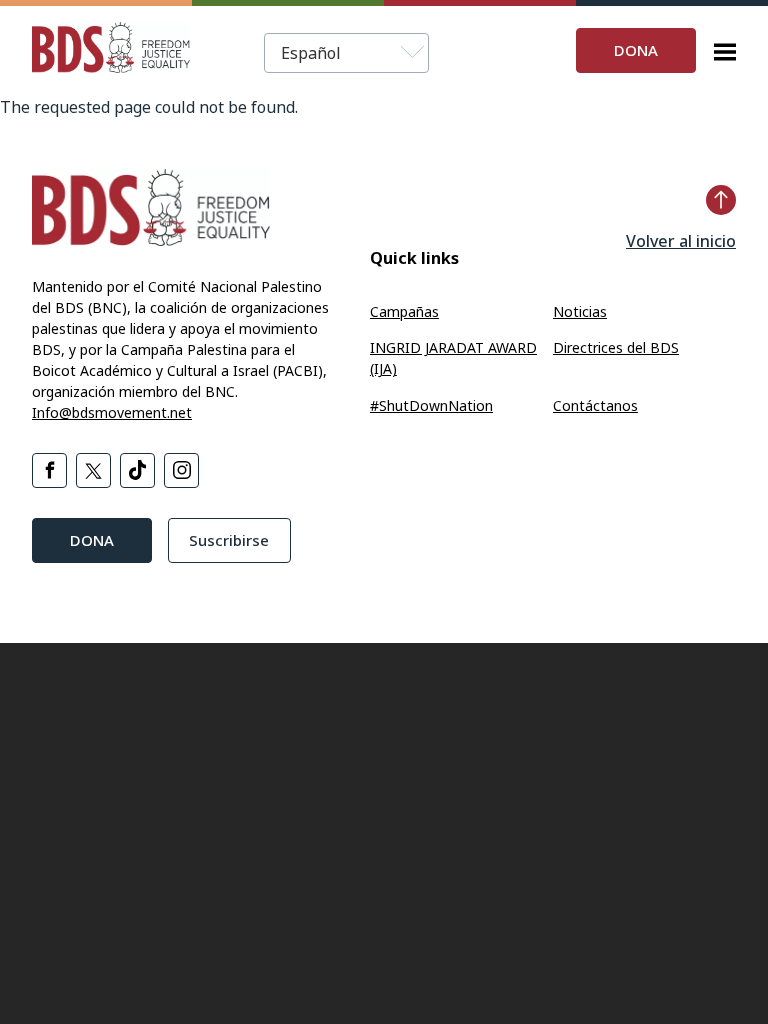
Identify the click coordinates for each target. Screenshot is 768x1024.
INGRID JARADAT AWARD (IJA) (453, 358)
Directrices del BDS (616, 347)
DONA (636, 50)
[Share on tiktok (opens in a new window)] (137, 470)
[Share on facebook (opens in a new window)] (49, 470)
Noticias (580, 311)
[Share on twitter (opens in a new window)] (93, 470)
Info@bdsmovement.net (112, 412)
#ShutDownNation (431, 405)
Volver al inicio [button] (681, 241)
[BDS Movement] (111, 50)
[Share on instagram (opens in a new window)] (181, 470)
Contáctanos (595, 405)
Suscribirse (229, 540)
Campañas (404, 311)
